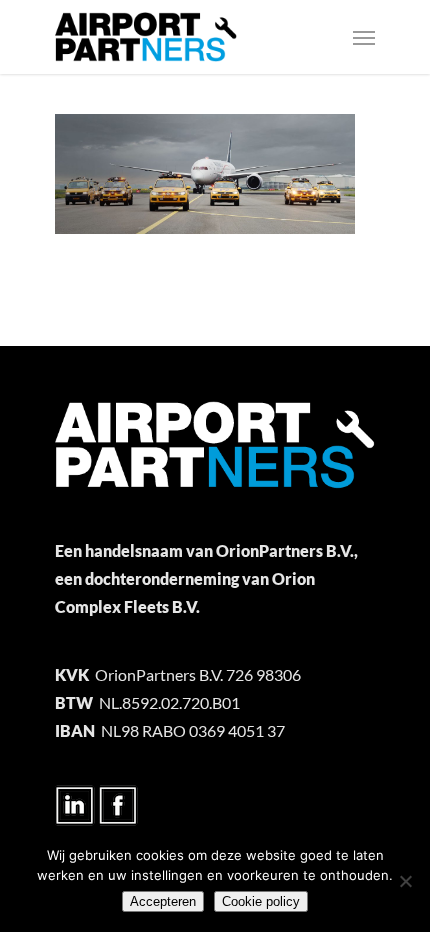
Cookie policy (261, 901)
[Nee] (405, 881)
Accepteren (163, 901)
